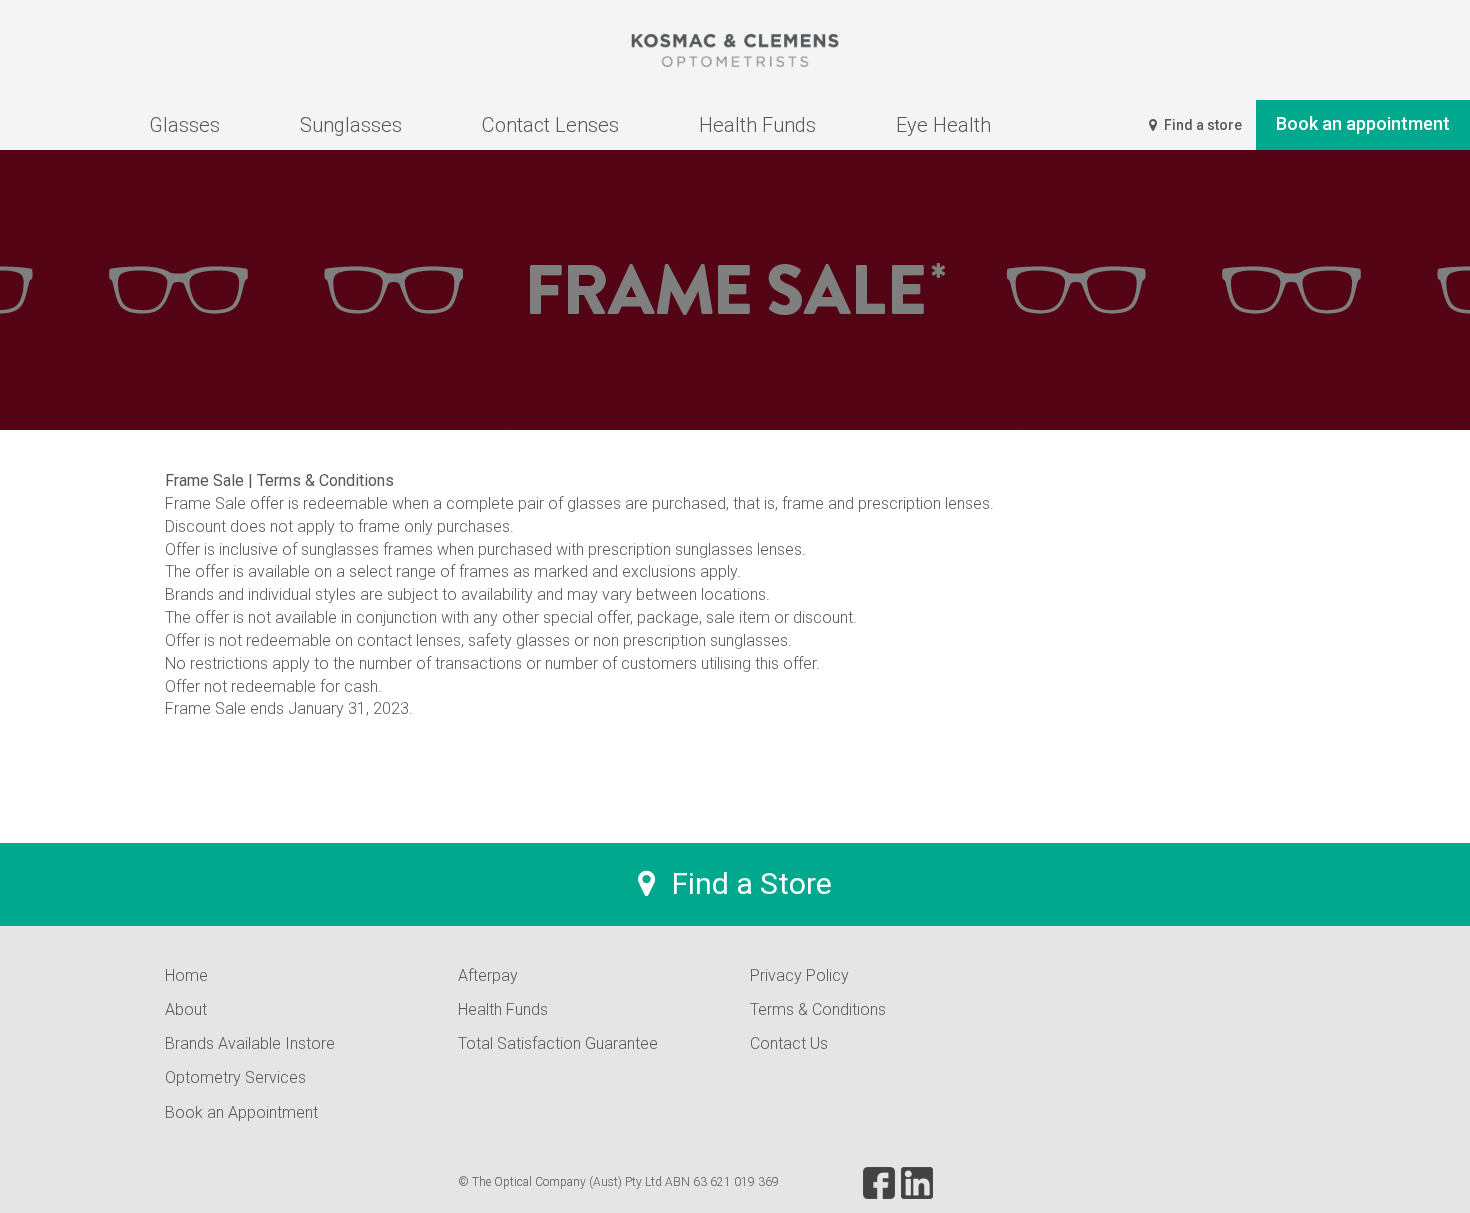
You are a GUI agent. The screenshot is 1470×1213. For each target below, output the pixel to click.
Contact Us (789, 1043)
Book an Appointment (241, 1112)
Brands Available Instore (250, 1043)
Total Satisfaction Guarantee (558, 1043)
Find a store (1201, 125)
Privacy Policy (799, 975)
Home (186, 975)
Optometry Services (235, 1077)
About (186, 1009)
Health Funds (503, 1009)
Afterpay (488, 975)
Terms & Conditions (818, 1009)
